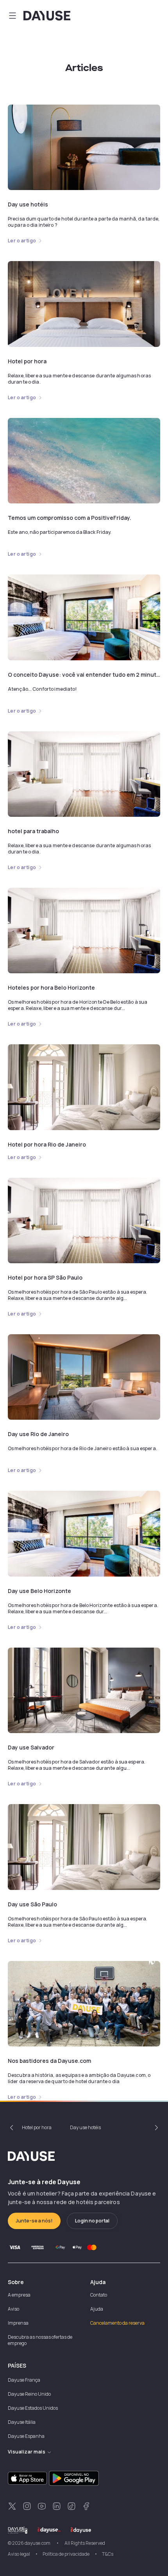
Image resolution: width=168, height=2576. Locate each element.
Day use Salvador (31, 1747)
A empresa (19, 2295)
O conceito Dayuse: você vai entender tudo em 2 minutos (85, 675)
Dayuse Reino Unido (29, 2394)
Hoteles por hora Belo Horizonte (51, 988)
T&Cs (108, 2554)
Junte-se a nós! (34, 2221)
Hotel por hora (27, 361)
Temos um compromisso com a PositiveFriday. (70, 518)
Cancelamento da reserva (117, 2323)
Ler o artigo (22, 241)
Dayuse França (24, 2380)
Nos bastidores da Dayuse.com (49, 2061)
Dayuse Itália (22, 2422)
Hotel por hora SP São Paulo (45, 1277)
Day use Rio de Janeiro (38, 1434)
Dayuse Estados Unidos (33, 2408)
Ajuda (97, 2309)
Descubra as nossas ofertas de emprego (40, 2340)
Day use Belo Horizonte (39, 1591)
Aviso (13, 2309)
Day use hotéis (28, 204)
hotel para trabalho (33, 831)
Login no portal (92, 2221)
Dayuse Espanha (26, 2436)
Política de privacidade (66, 2554)
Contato (99, 2295)
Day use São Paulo (32, 1904)
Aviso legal (19, 2554)
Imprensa (18, 2323)
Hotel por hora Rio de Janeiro (47, 1144)
